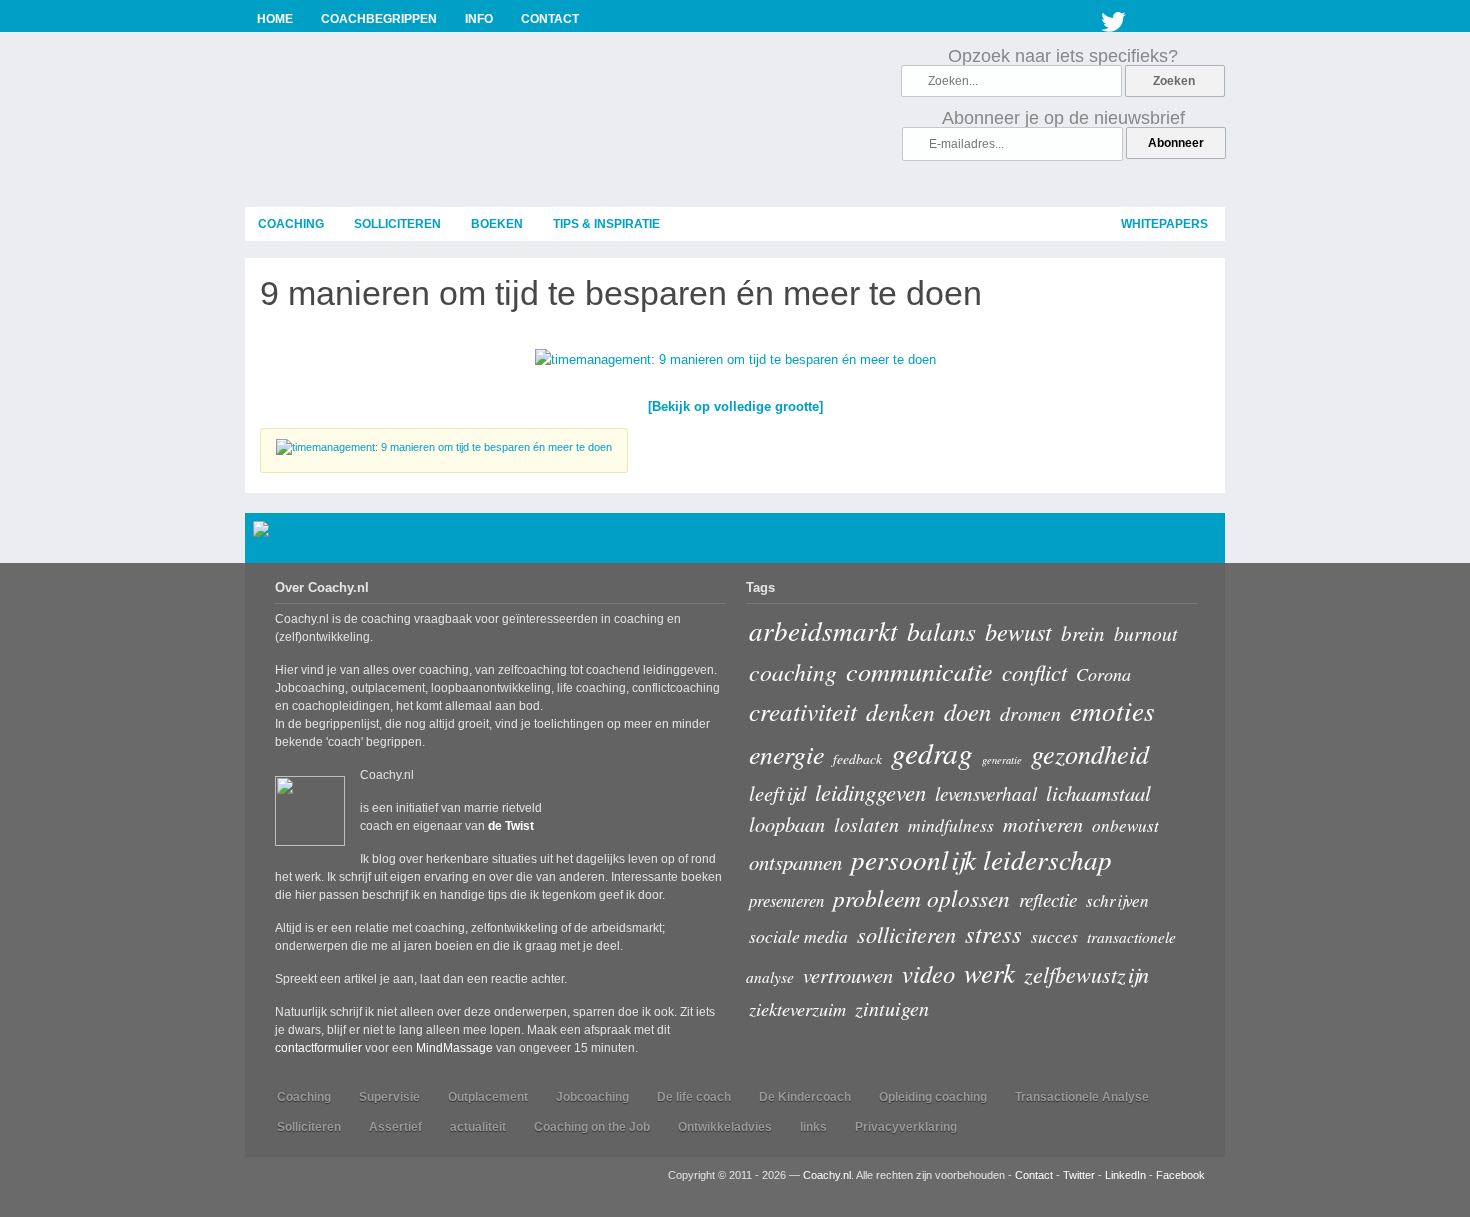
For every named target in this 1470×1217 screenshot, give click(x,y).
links (813, 1127)
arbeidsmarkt (823, 630)
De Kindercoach (805, 1097)
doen (967, 711)
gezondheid (1090, 753)
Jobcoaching (592, 1097)
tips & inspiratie (606, 224)
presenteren (786, 900)
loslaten (866, 824)
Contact (1034, 1175)
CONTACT (550, 19)
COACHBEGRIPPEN (379, 19)
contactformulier (318, 1048)
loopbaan (787, 823)
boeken (497, 224)
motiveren (1043, 823)
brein (1083, 632)
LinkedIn (1125, 1175)
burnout (1145, 633)
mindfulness (951, 825)
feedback (857, 758)
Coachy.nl (827, 1175)
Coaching (304, 1097)
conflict (1034, 672)
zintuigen (892, 1008)
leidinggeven (870, 792)
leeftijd (777, 792)
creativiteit (803, 711)
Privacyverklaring (906, 1127)
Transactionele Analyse (1082, 1097)
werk (989, 972)
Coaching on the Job (592, 1127)
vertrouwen (848, 974)
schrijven (1117, 900)
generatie (1002, 760)
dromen (1030, 713)
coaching (291, 224)
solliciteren (397, 224)
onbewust (1125, 825)
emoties (1112, 710)
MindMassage (454, 1048)
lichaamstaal (1098, 793)
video (928, 973)
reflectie (1048, 899)
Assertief (395, 1127)
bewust (1018, 631)
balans (941, 631)
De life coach (694, 1097)
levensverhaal (986, 793)
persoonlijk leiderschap (981, 859)
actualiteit (478, 1127)
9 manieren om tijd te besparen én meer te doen (621, 293)
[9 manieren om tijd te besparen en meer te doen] (735, 363)
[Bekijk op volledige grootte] (735, 406)
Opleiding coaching (933, 1097)
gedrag (932, 752)
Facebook (1180, 1175)
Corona (1103, 674)
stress (993, 933)
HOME (275, 19)
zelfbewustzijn (1086, 974)
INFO (479, 19)
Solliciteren (309, 1127)
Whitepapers (1164, 224)
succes (1054, 936)
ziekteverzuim (797, 1008)
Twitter (1114, 18)
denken (900, 711)
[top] (1200, 541)
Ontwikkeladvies (725, 1127)
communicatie (919, 670)
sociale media (798, 936)
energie (786, 753)
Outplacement (488, 1097)
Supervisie (389, 1097)
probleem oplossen (921, 897)
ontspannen (795, 862)
